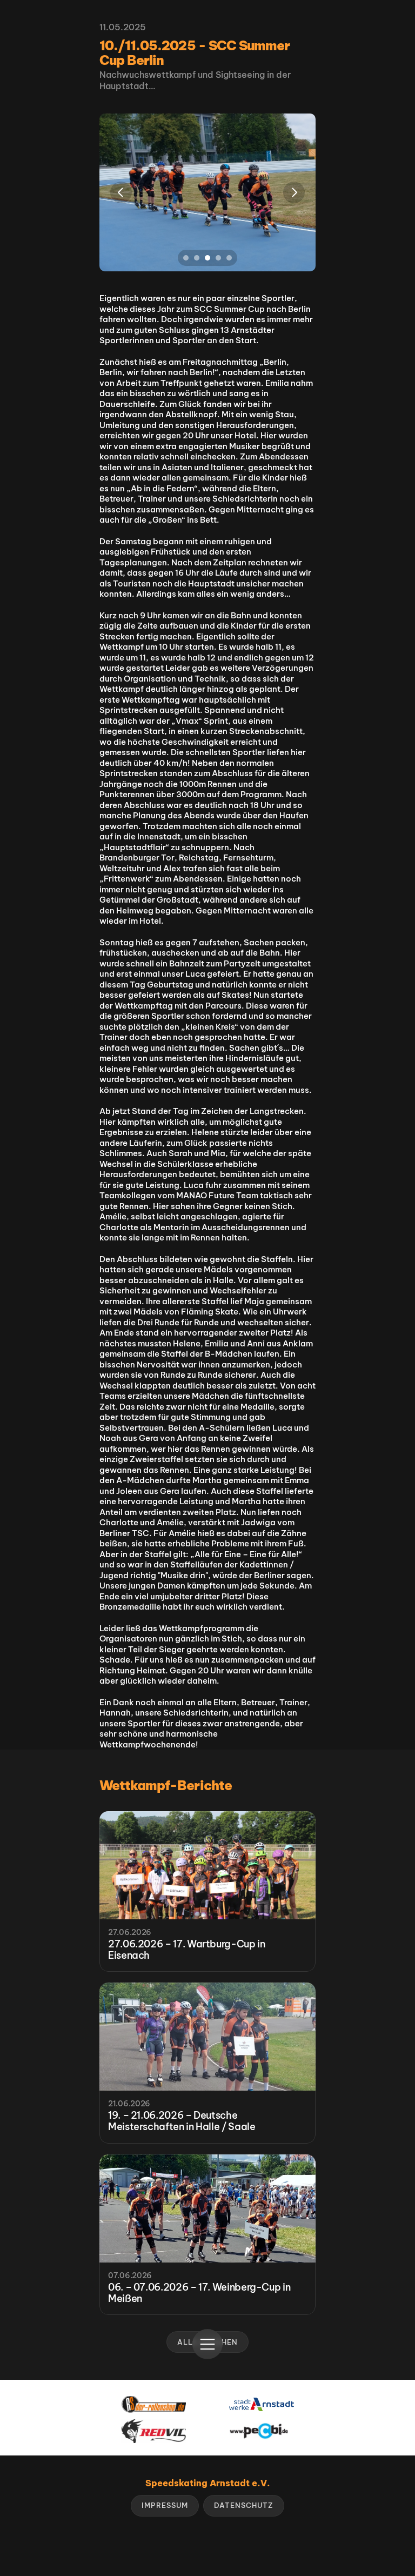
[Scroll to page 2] (197, 258)
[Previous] (121, 192)
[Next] (294, 192)
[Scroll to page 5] (230, 258)
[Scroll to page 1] (185, 258)
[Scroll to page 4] (218, 258)
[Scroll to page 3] (207, 258)
